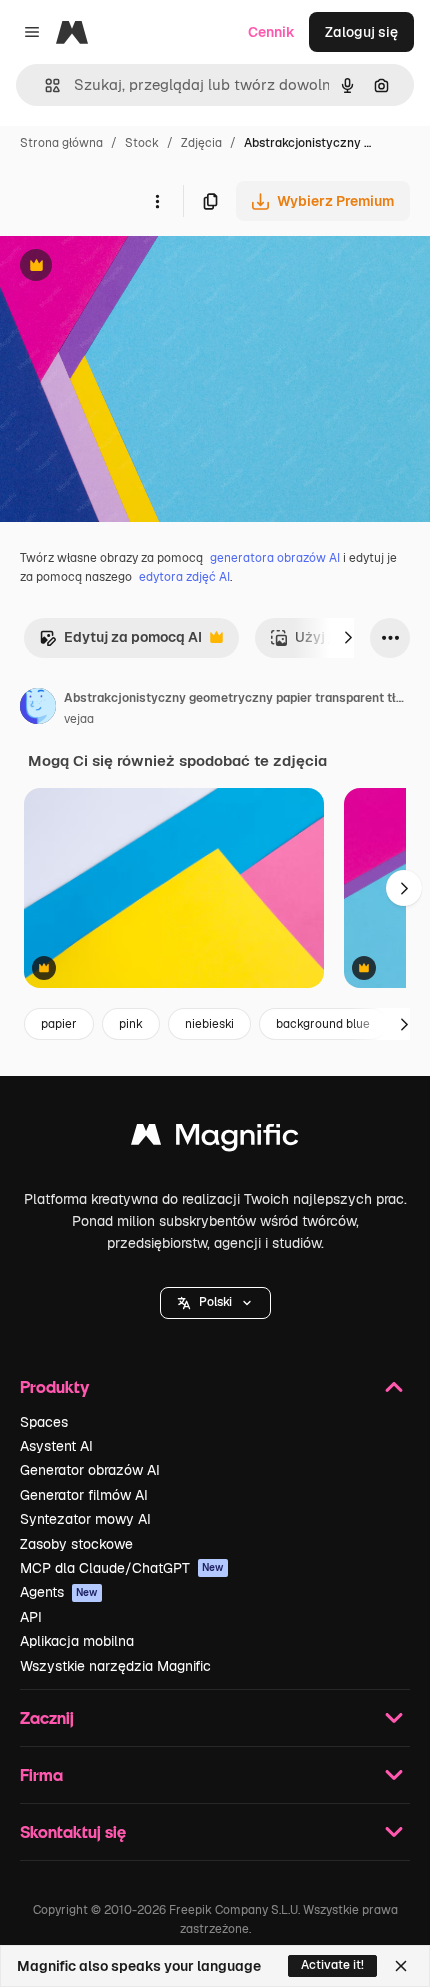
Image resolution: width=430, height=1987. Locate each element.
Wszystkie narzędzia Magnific (115, 1666)
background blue (323, 1024)
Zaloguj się (361, 32)
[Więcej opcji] (157, 201)
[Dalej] (348, 638)
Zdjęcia (201, 143)
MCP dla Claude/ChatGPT (122, 1568)
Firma (41, 1774)
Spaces (44, 1422)
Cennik (271, 32)
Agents (59, 1592)
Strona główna (61, 143)
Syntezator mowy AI (85, 1519)
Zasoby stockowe (76, 1544)
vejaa (79, 719)
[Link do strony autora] (38, 709)
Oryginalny (138, 267)
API (31, 1617)
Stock (142, 143)
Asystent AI (56, 1446)
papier (59, 1024)
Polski (215, 1302)
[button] (215, 1303)
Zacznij (47, 1717)
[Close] (401, 1966)
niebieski (209, 1024)
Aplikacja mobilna (77, 1641)
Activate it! (332, 1965)
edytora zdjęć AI (184, 577)
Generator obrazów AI (90, 1470)
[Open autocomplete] (44, 85)
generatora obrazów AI (275, 558)
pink (131, 1024)
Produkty (54, 1386)
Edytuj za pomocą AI (120, 642)
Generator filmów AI (84, 1495)
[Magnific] (215, 1139)
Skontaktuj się (73, 1831)
